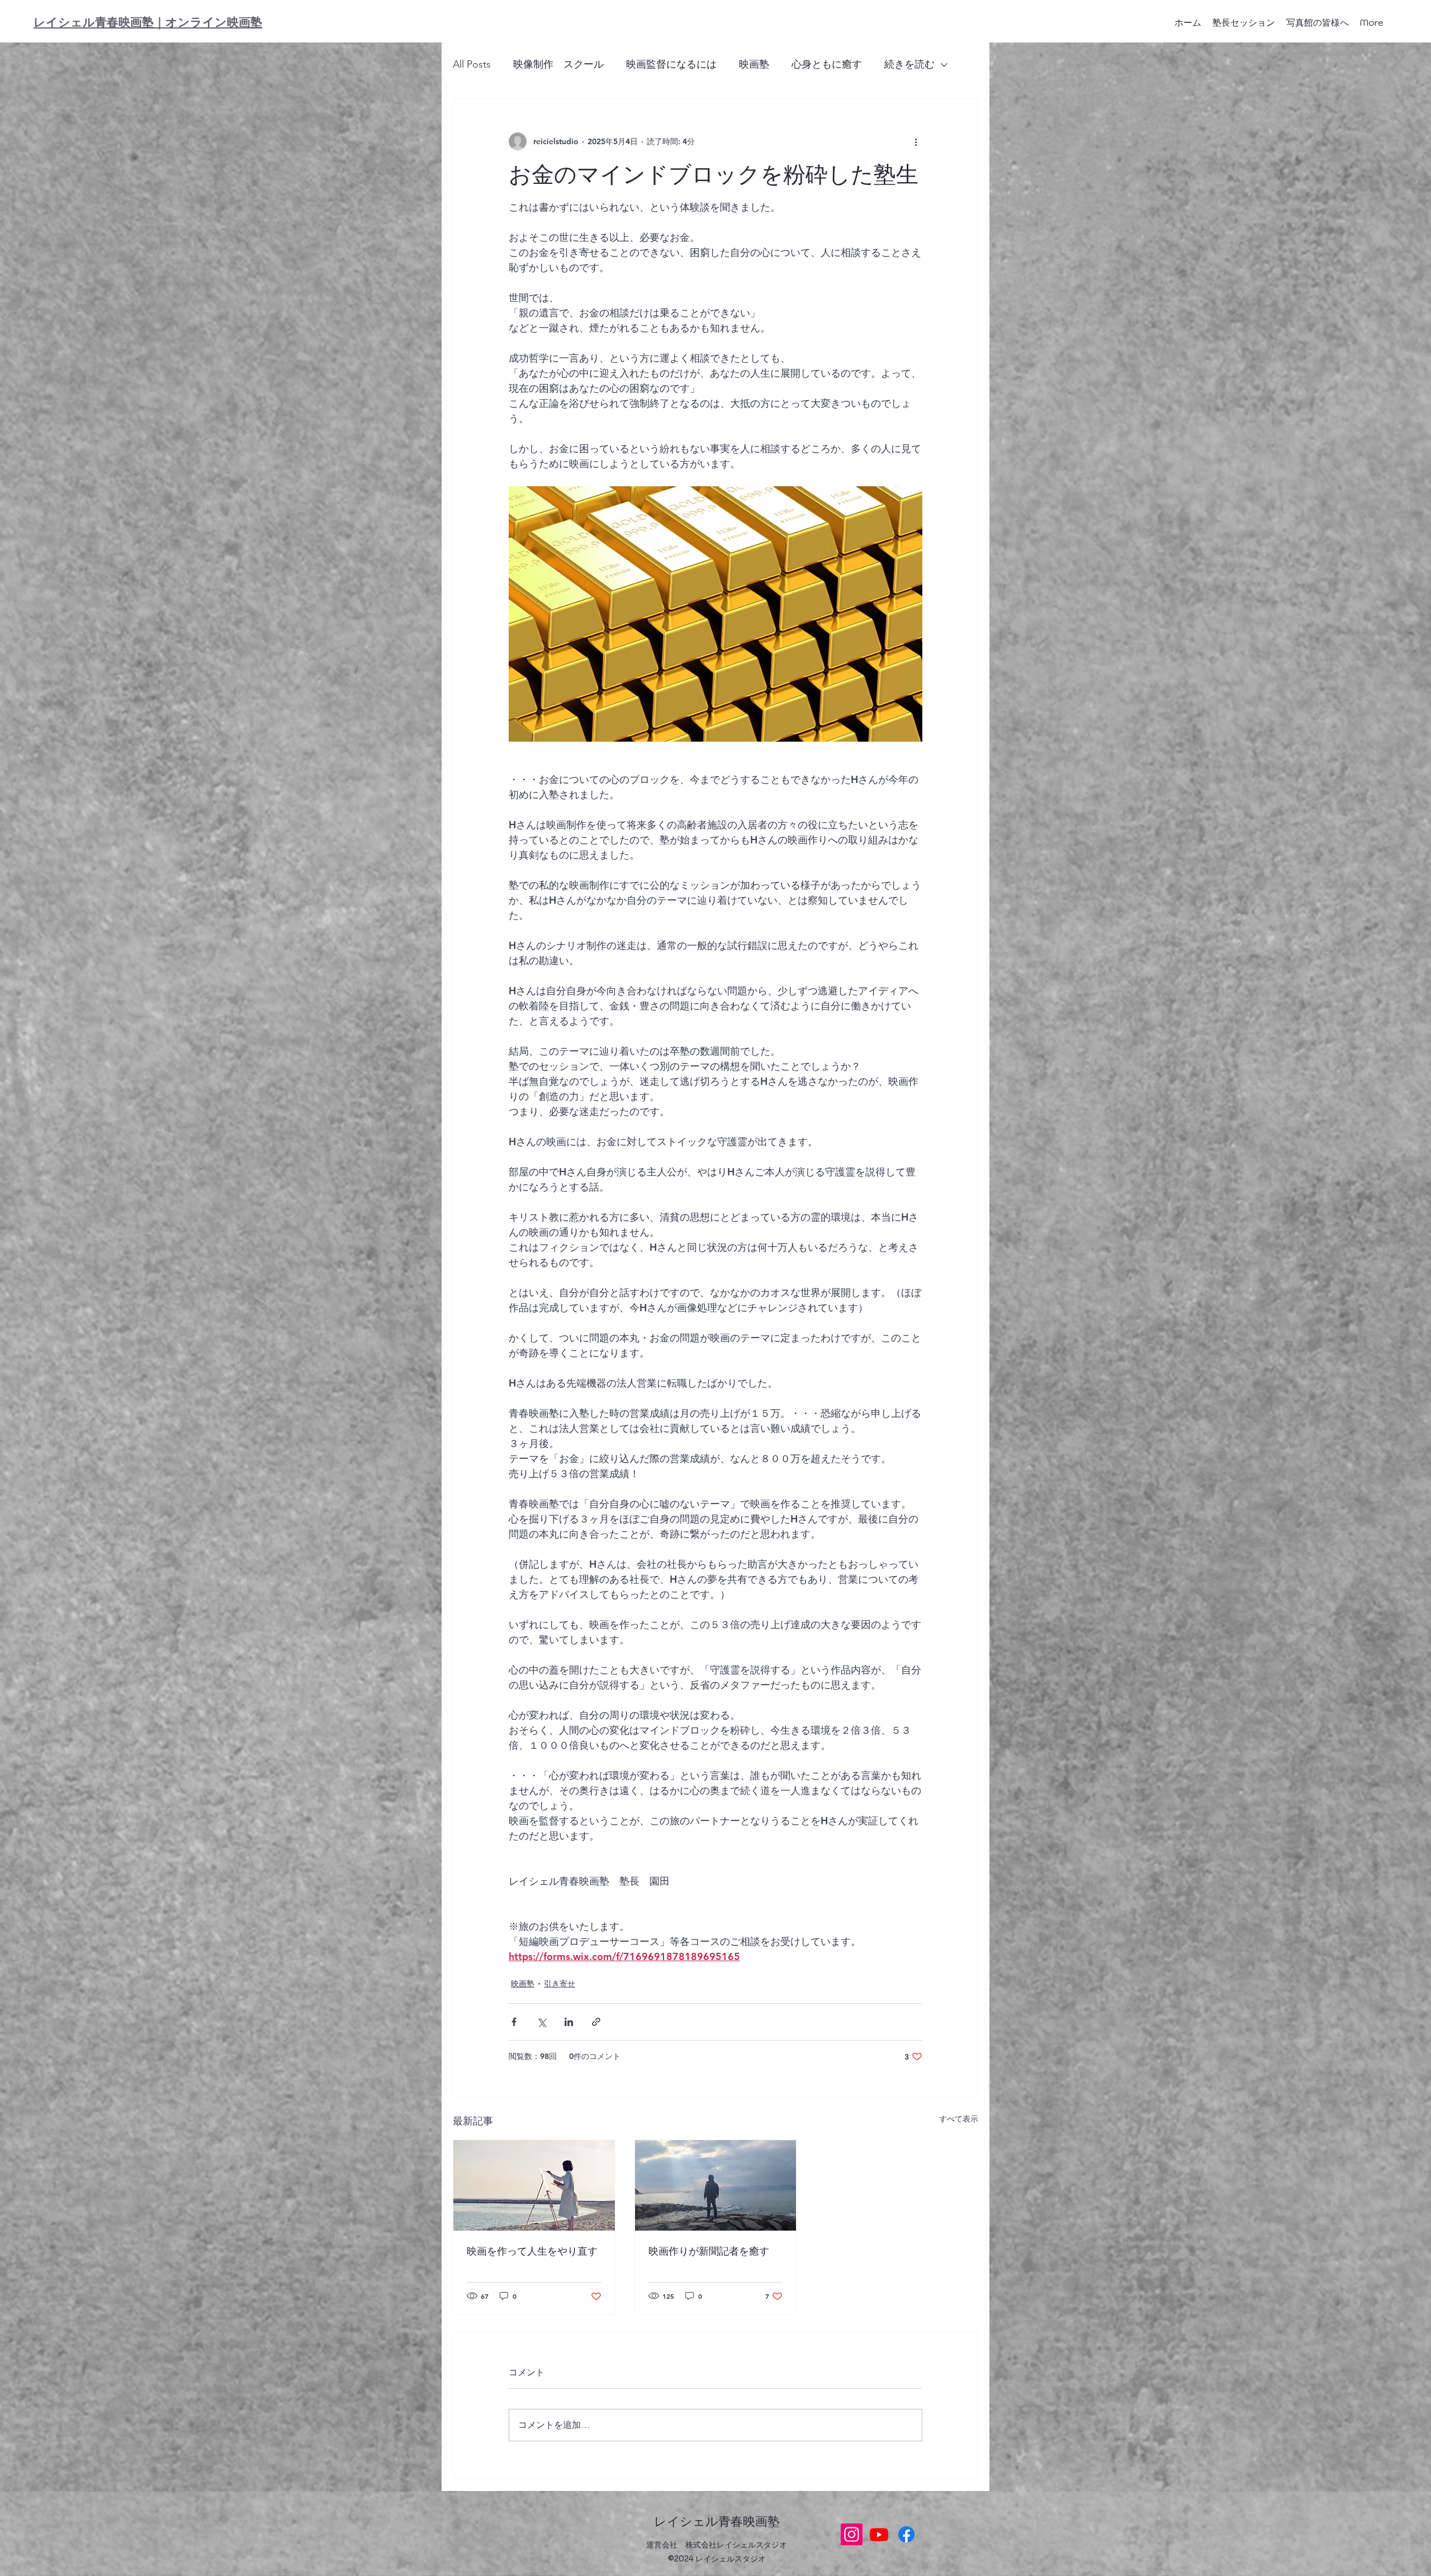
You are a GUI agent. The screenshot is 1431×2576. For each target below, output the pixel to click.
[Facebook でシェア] (514, 2022)
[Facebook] (906, 2534)
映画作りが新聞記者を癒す (709, 2251)
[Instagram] (852, 2534)
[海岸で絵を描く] (534, 2185)
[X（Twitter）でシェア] (541, 2022)
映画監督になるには (671, 64)
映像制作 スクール (558, 64)
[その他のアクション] (916, 141)
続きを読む (909, 64)
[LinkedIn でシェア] (569, 2022)
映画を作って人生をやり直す (532, 2251)
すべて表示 (959, 2119)
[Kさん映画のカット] (716, 2185)
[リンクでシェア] (596, 2022)
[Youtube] (879, 2534)
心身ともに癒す (827, 64)
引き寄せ (560, 1984)
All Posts (472, 64)
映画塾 (754, 64)
